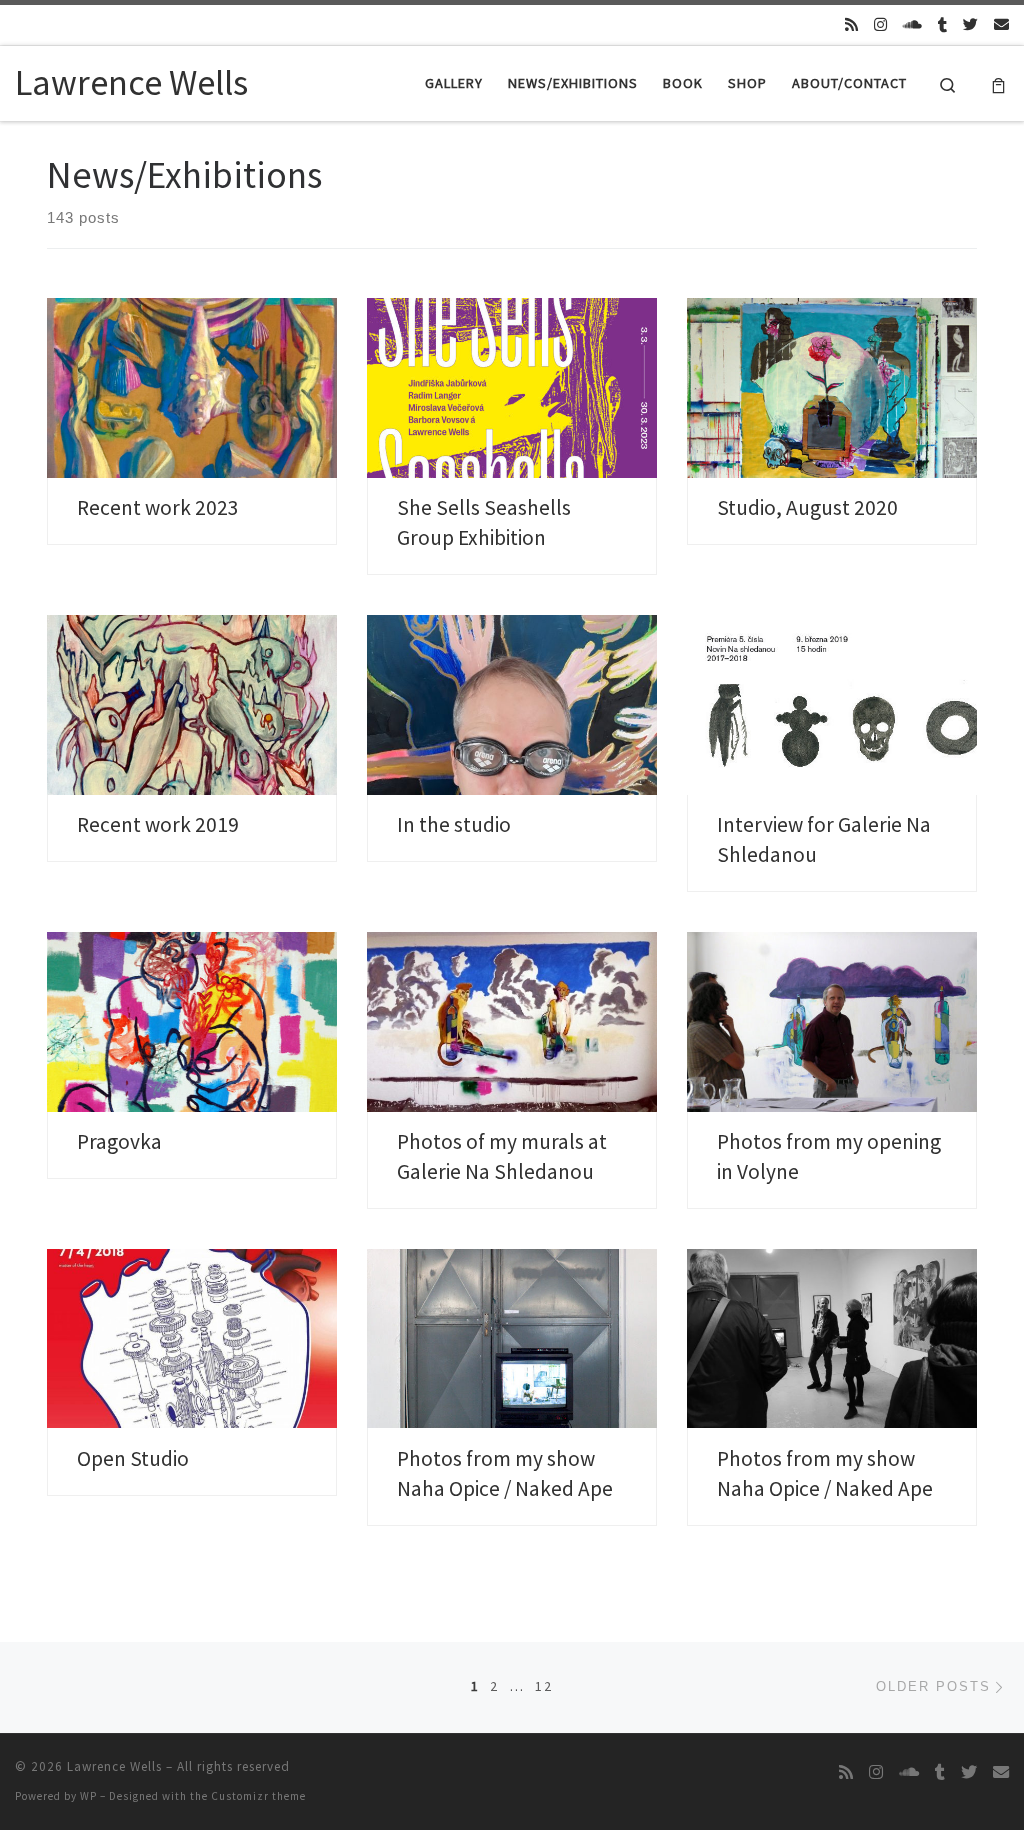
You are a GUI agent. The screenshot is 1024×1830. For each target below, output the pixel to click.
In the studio (454, 824)
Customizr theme (258, 1796)
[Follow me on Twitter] (970, 24)
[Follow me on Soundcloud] (912, 24)
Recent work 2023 (158, 507)
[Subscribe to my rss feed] (851, 24)
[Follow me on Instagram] (880, 24)
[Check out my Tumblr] (942, 24)
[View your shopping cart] (998, 83)
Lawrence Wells (114, 1766)
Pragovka (119, 1141)
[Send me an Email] (1001, 24)
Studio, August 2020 (807, 507)
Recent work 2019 (158, 824)
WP (88, 1796)
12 (544, 1686)
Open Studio (133, 1458)
